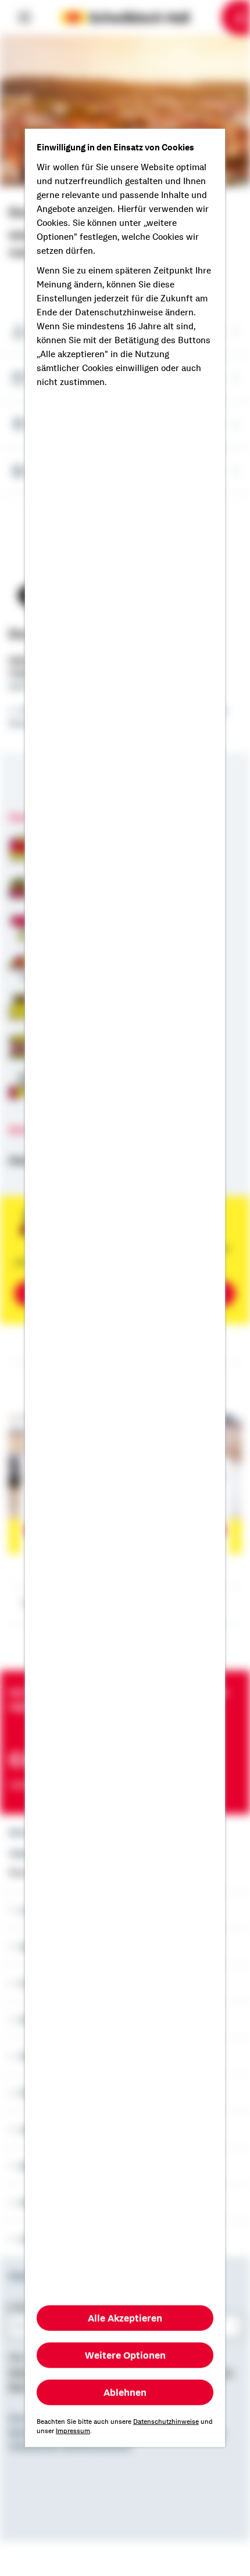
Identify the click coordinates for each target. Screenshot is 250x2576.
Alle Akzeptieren (125, 2318)
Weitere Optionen (125, 2355)
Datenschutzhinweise (166, 2422)
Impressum (73, 2431)
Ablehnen (125, 2392)
